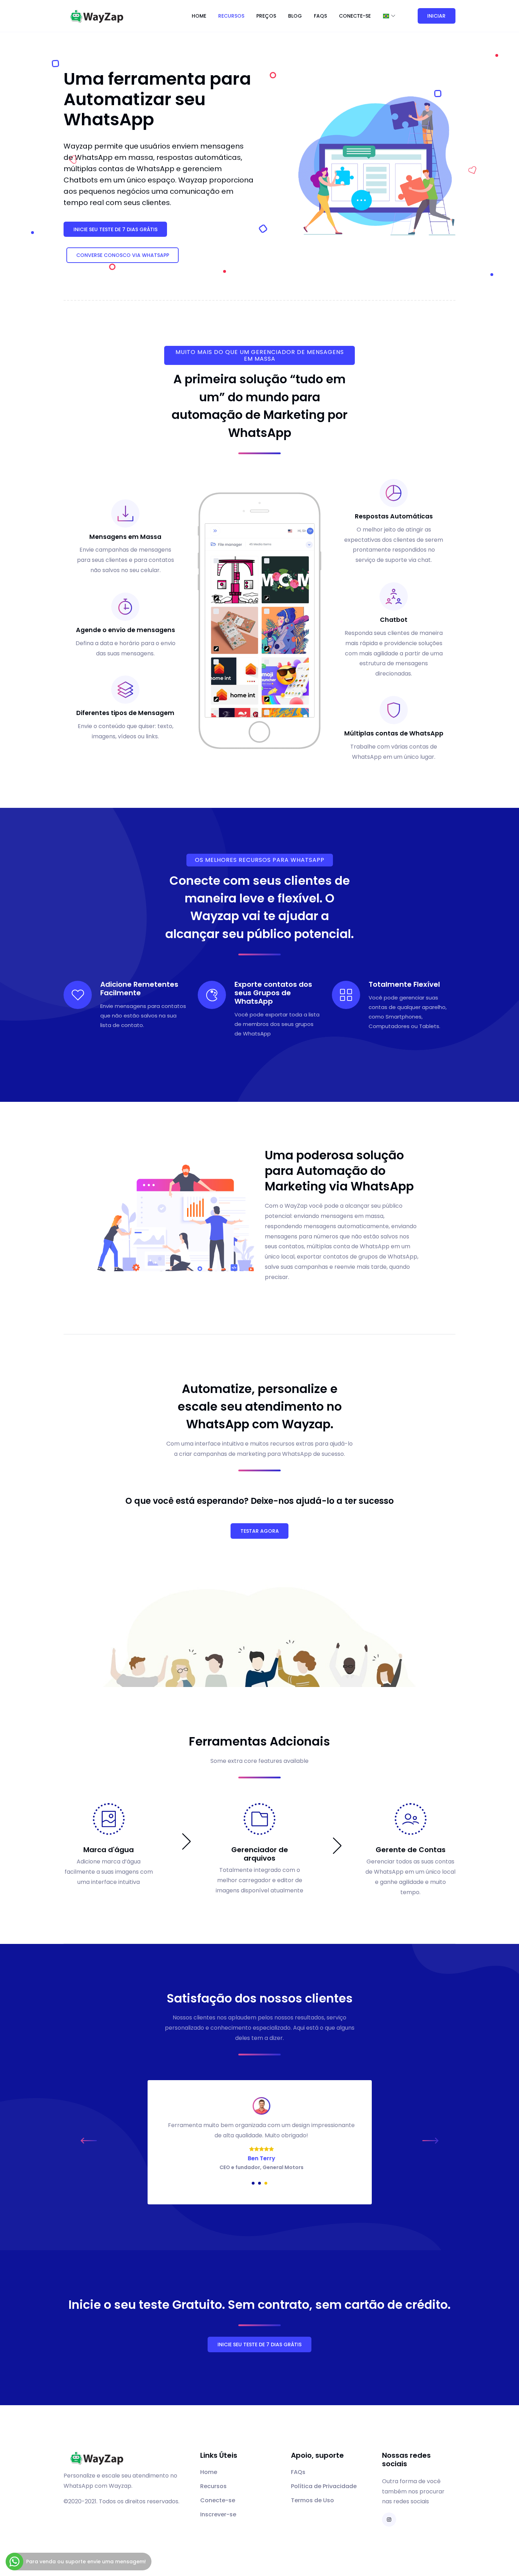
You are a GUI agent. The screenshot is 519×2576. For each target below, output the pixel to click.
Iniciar (436, 16)
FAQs (320, 16)
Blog (295, 16)
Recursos (231, 16)
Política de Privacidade (324, 2486)
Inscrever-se (218, 2514)
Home (199, 16)
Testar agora (260, 1531)
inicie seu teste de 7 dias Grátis (115, 229)
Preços (266, 16)
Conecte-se (355, 16)
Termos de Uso (312, 2500)
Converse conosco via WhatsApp (123, 255)
